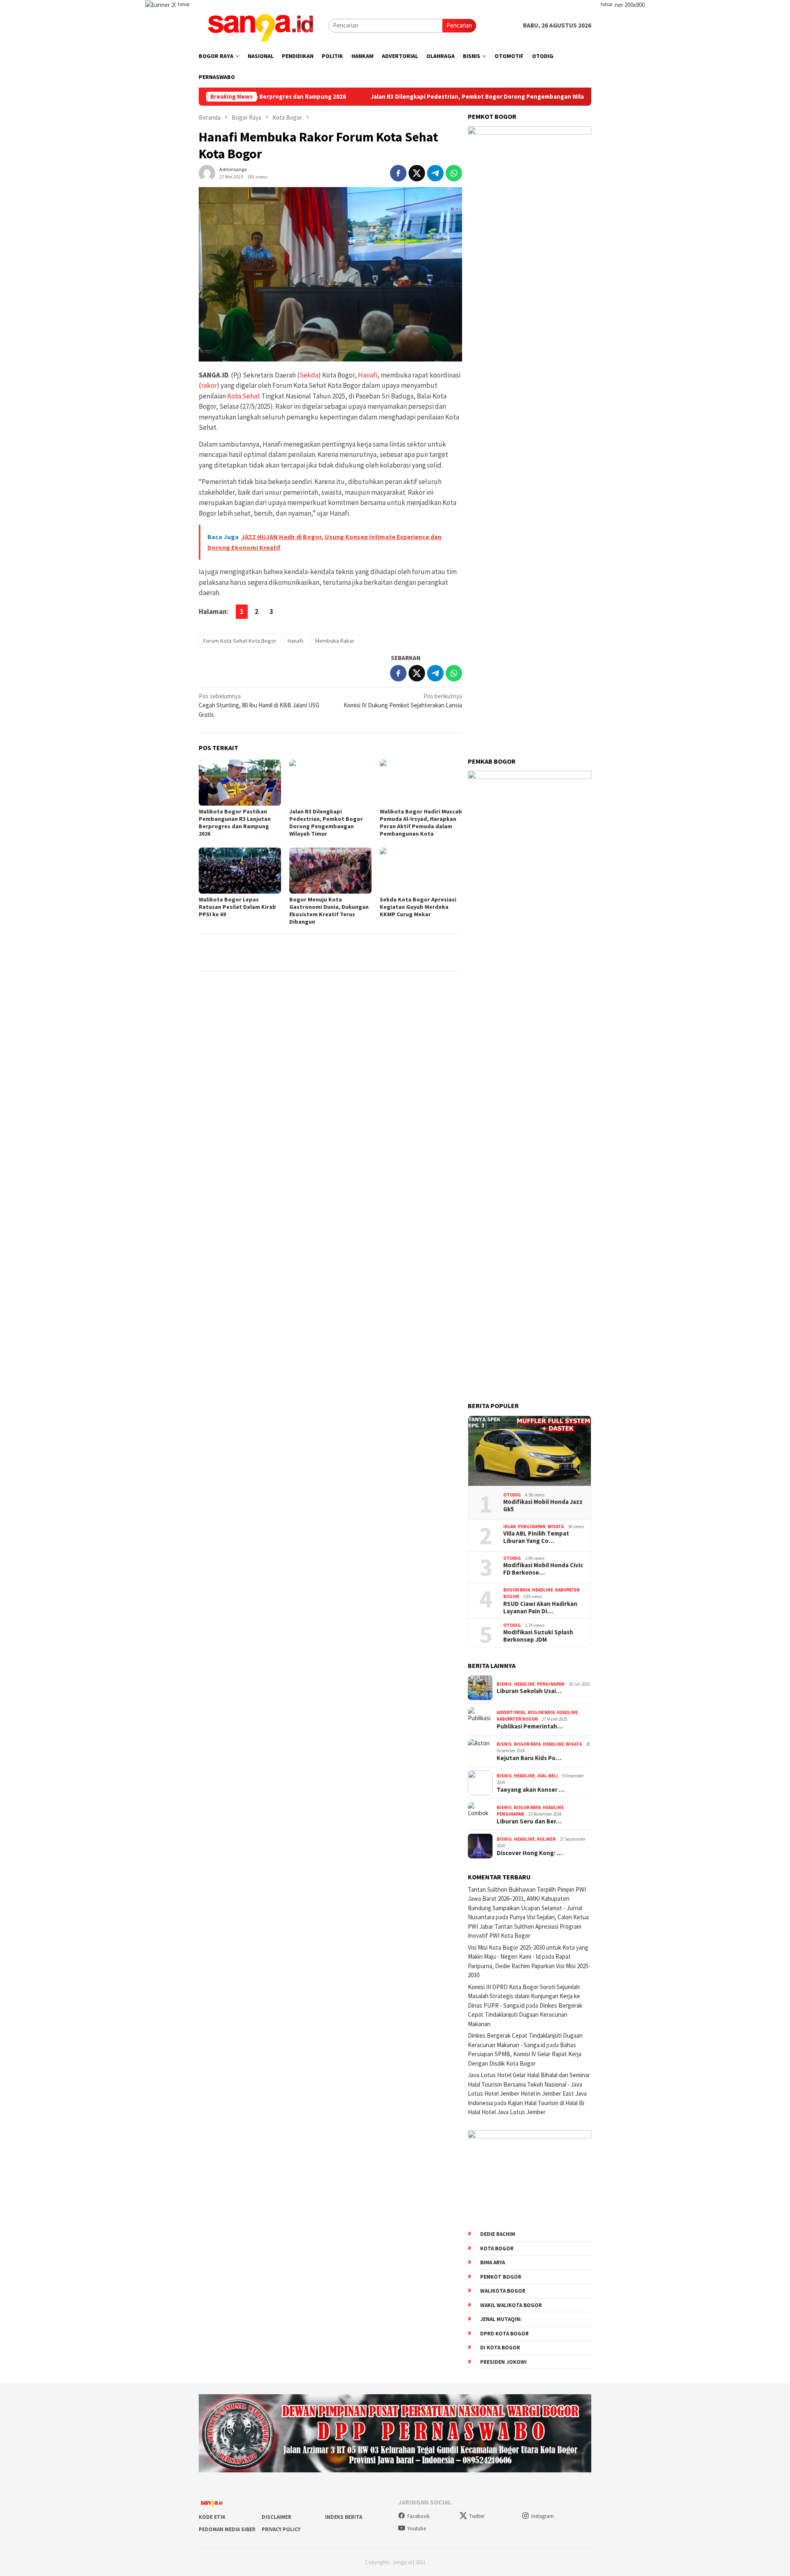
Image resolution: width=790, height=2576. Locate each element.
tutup (184, 4)
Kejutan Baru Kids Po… (529, 1758)
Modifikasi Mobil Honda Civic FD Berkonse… (543, 1569)
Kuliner (546, 1839)
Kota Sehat (244, 396)
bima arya (493, 2262)
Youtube (417, 2529)
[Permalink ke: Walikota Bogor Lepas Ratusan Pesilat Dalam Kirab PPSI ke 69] (240, 871)
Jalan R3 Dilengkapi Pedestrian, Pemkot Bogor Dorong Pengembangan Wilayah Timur (413, 97)
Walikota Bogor (503, 2291)
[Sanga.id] (260, 25)
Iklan (510, 1527)
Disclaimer (276, 2517)
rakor (209, 385)
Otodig (512, 1495)
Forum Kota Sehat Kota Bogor (240, 641)
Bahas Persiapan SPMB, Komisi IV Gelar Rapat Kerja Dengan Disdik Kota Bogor (525, 2054)
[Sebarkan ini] (398, 173)
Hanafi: (296, 641)
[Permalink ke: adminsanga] (207, 172)
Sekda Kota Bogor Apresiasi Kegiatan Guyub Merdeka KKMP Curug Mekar (418, 907)
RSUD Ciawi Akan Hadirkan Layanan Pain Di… (540, 1608)
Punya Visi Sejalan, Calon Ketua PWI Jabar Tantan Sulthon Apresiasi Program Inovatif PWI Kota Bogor (528, 1926)
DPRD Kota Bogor (504, 2334)
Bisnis (504, 1684)
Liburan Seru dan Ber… (529, 1821)
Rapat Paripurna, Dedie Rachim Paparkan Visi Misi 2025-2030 (529, 1966)
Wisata (556, 1527)
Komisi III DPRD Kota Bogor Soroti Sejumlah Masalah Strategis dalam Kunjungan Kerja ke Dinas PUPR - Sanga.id (524, 1996)
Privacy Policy (281, 2529)
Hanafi (368, 375)
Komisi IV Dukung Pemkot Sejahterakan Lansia (403, 701)
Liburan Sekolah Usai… (529, 1691)
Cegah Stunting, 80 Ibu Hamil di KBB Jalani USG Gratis (259, 705)
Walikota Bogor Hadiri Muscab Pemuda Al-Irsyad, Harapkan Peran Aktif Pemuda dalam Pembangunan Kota (421, 822)
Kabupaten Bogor (517, 1719)
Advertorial (511, 1712)
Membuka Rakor (335, 641)
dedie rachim (498, 2234)
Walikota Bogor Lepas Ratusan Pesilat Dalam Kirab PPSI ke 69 (237, 907)
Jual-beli (547, 1776)
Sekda (309, 375)
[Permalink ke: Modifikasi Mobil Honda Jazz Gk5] (530, 1451)
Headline (543, 1590)
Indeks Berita (344, 2517)
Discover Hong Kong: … (530, 1853)
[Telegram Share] (435, 173)
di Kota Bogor (500, 2348)
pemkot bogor (501, 2277)
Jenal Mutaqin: (501, 2319)
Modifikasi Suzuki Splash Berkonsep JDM (538, 1636)
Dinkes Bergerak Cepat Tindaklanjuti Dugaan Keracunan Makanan (525, 2015)
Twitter (477, 2516)
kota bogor (497, 2248)
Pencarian (459, 25)
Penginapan (532, 1527)
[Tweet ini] (417, 173)
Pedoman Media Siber (227, 2529)
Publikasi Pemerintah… (530, 1726)
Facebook (418, 2516)
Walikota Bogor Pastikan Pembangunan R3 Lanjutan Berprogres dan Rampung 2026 (235, 822)
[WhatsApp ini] (454, 173)
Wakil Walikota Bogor (511, 2305)
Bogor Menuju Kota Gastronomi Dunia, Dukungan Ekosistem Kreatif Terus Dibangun (329, 910)
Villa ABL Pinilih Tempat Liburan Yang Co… (536, 1537)
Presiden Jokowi (503, 2362)
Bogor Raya (517, 1590)
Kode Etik (212, 2517)
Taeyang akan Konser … (531, 1790)
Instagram (543, 2516)
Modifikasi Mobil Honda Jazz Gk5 (543, 1506)
